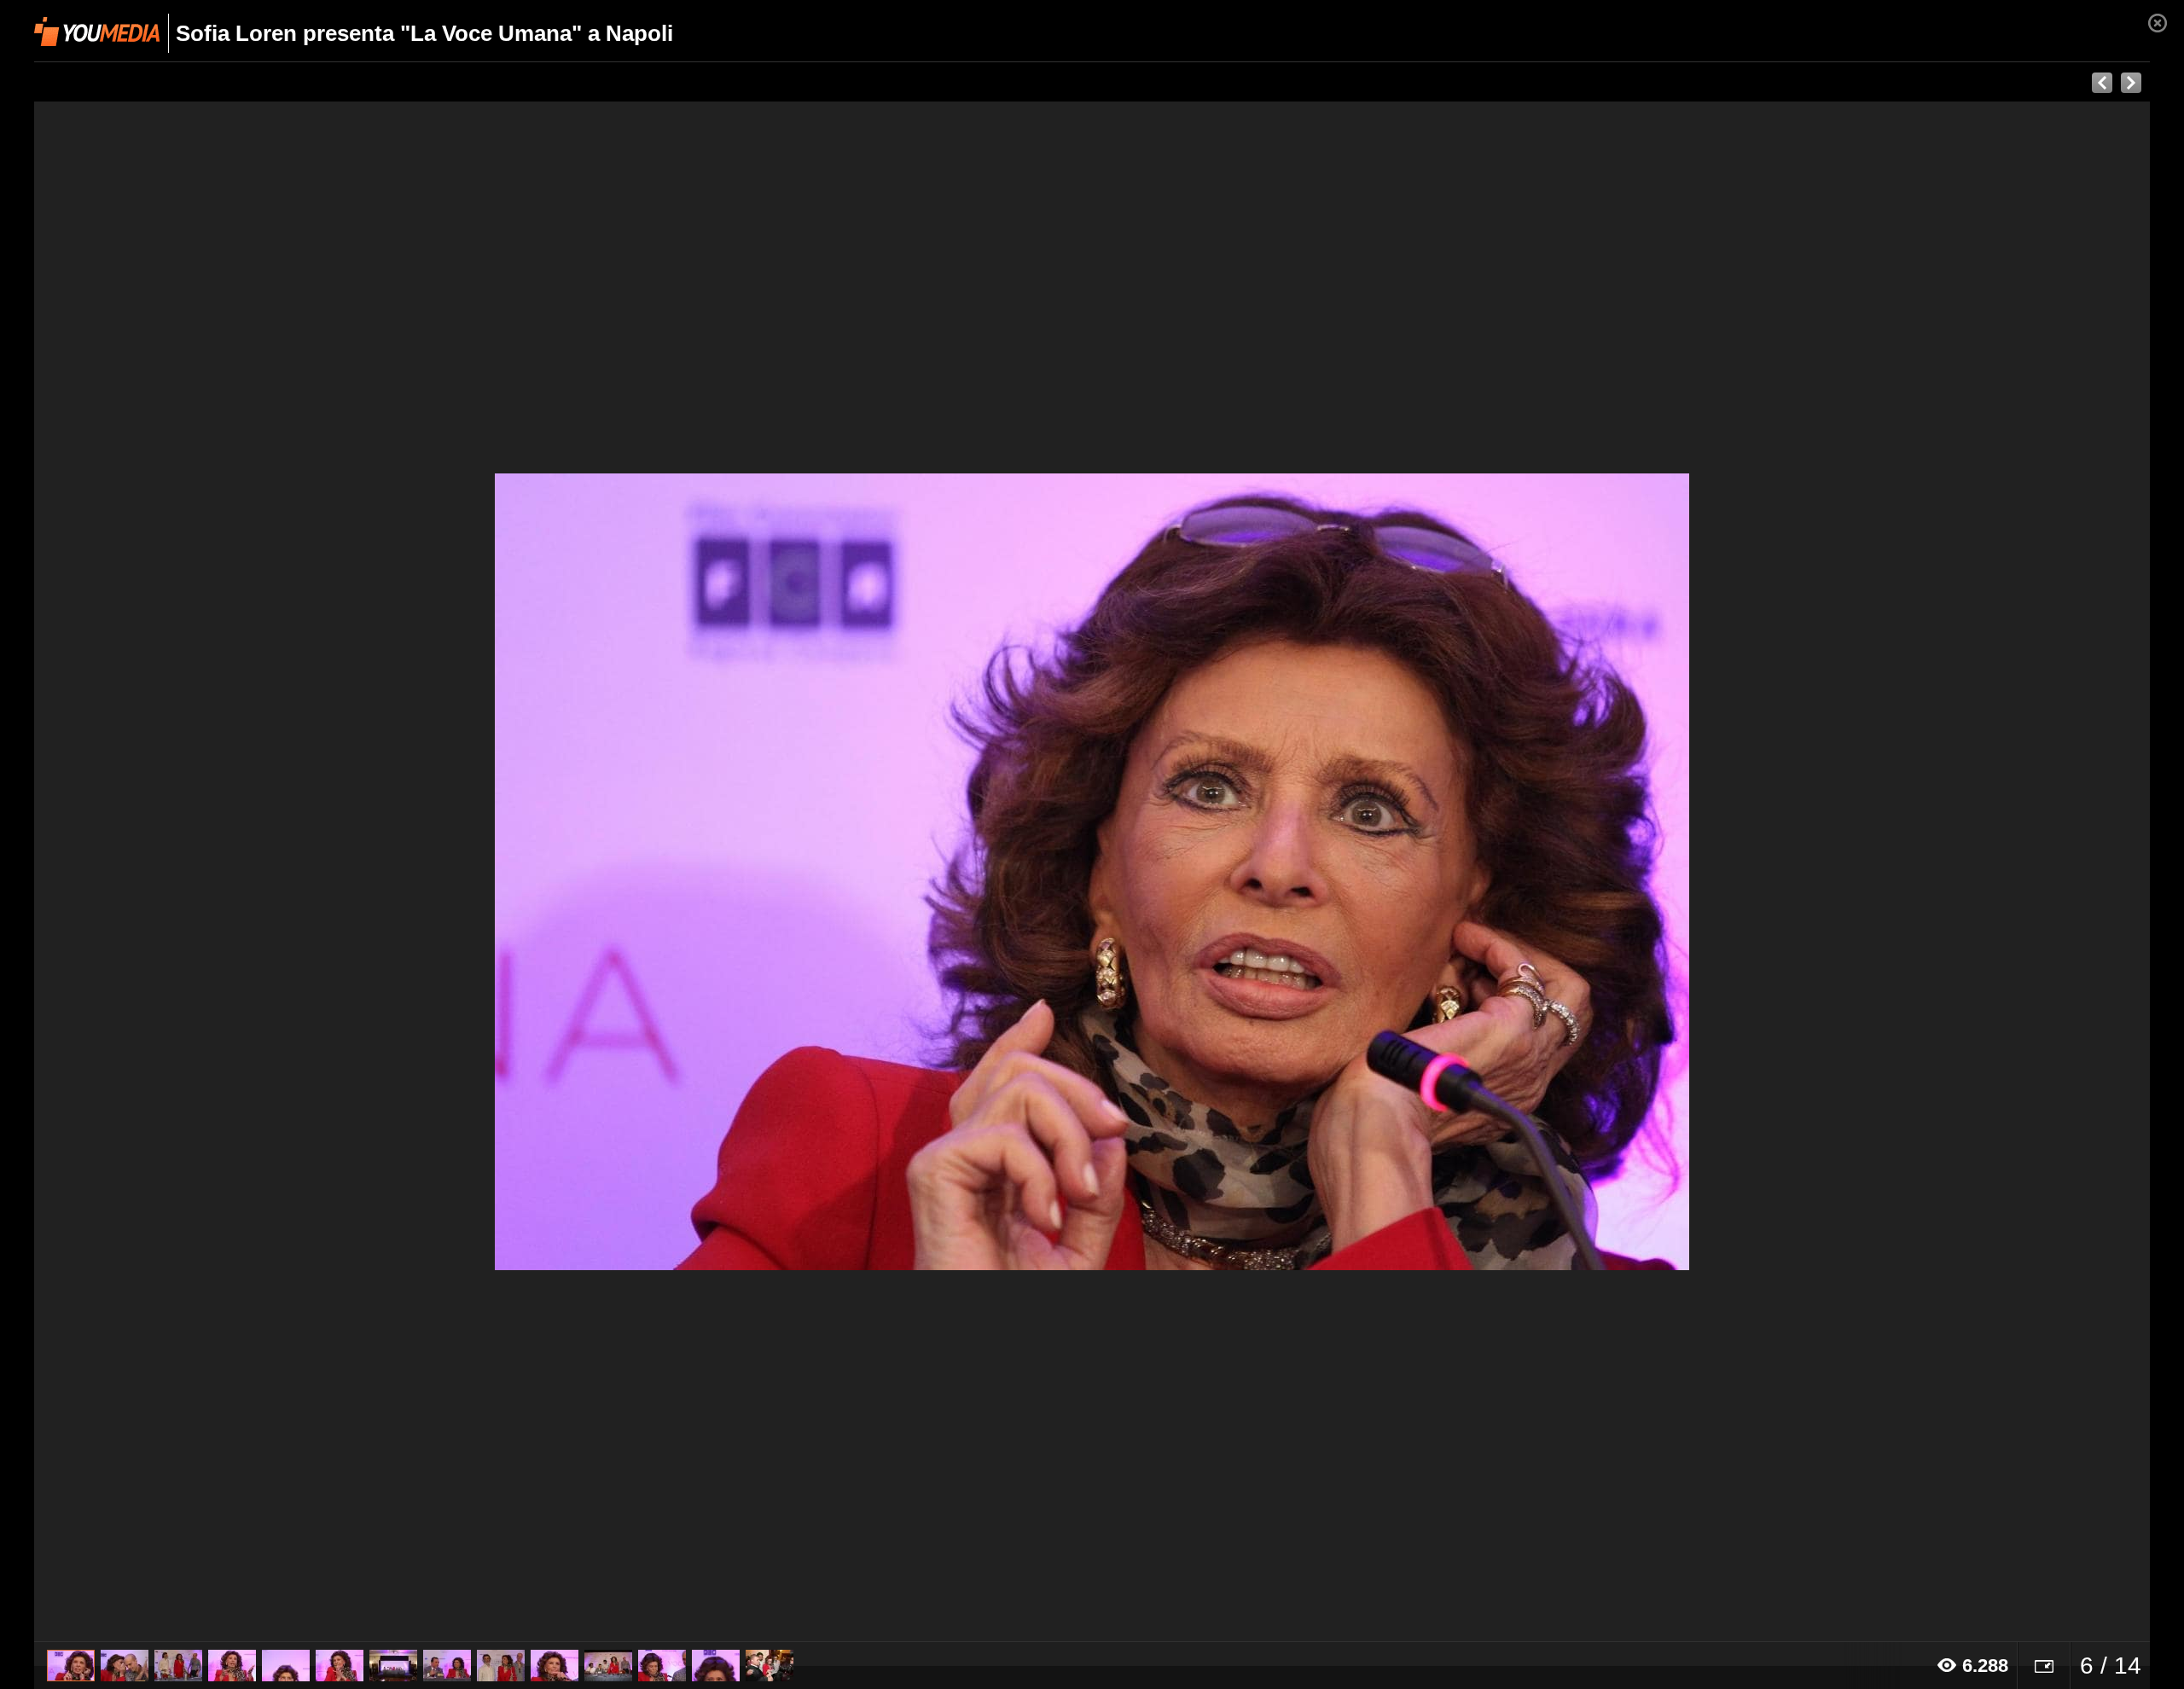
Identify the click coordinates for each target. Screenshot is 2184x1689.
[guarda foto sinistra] (246, 872)
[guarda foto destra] (1304, 872)
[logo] (97, 32)
